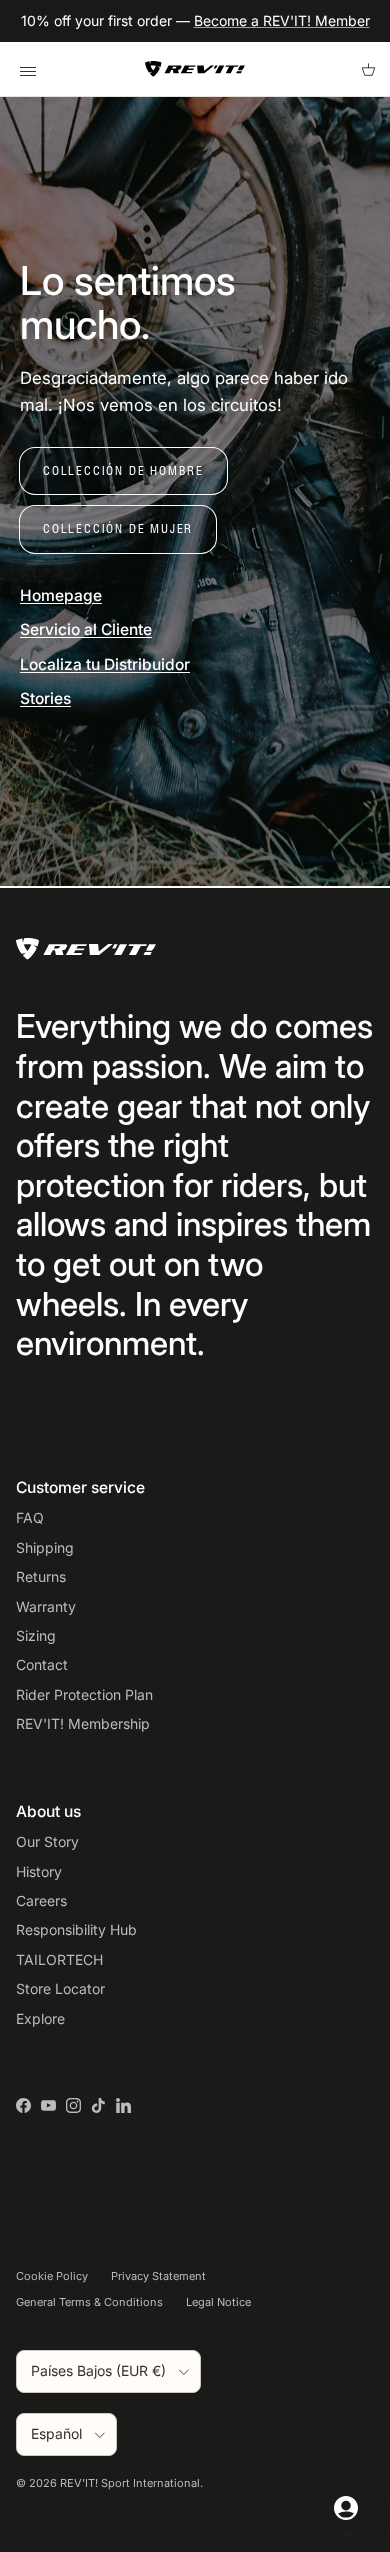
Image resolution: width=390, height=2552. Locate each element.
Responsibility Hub (76, 1929)
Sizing (36, 1635)
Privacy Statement (158, 2276)
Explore (40, 2018)
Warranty (46, 1606)
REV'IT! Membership (83, 1723)
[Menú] (27, 69)
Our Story (47, 1841)
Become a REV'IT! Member (282, 20)
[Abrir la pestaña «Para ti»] (346, 2508)
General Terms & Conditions (89, 2302)
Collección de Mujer (118, 528)
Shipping (45, 1547)
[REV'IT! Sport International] (195, 69)
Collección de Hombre (123, 470)
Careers (41, 1900)
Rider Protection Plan (84, 1694)
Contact (42, 1664)
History (39, 1871)
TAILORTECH (59, 1959)
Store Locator (60, 1988)
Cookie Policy (52, 2276)
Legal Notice (218, 2302)
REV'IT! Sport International (130, 2483)
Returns (41, 1576)
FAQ (30, 1517)
